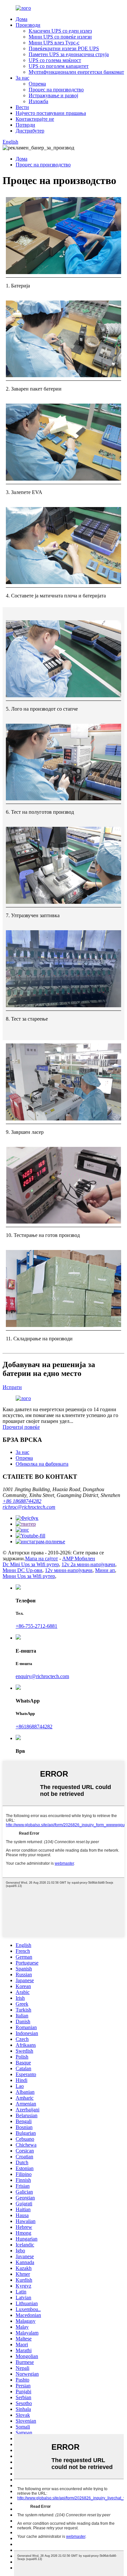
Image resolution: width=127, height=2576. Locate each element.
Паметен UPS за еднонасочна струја (69, 54)
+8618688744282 (34, 1727)
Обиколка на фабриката (42, 1464)
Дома (21, 19)
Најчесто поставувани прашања (51, 113)
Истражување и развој (53, 95)
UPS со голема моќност (55, 60)
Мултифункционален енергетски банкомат (76, 72)
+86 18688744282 (22, 1501)
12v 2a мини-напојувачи (88, 1564)
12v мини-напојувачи (69, 1570)
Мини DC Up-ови (22, 1570)
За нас (22, 78)
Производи (28, 25)
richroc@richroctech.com (29, 1507)
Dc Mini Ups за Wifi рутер (31, 1564)
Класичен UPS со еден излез (60, 31)
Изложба (38, 101)
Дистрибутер (30, 131)
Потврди (25, 125)
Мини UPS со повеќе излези (60, 37)
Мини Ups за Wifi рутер (29, 1576)
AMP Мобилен (79, 1558)
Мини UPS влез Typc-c (54, 43)
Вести (22, 107)
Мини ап (105, 1570)
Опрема (37, 84)
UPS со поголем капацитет (59, 66)
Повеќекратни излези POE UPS (64, 48)
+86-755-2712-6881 (36, 1626)
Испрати (12, 1387)
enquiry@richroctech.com (42, 1676)
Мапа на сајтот (42, 1558)
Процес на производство (56, 90)
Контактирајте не (35, 119)
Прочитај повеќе (21, 1427)
